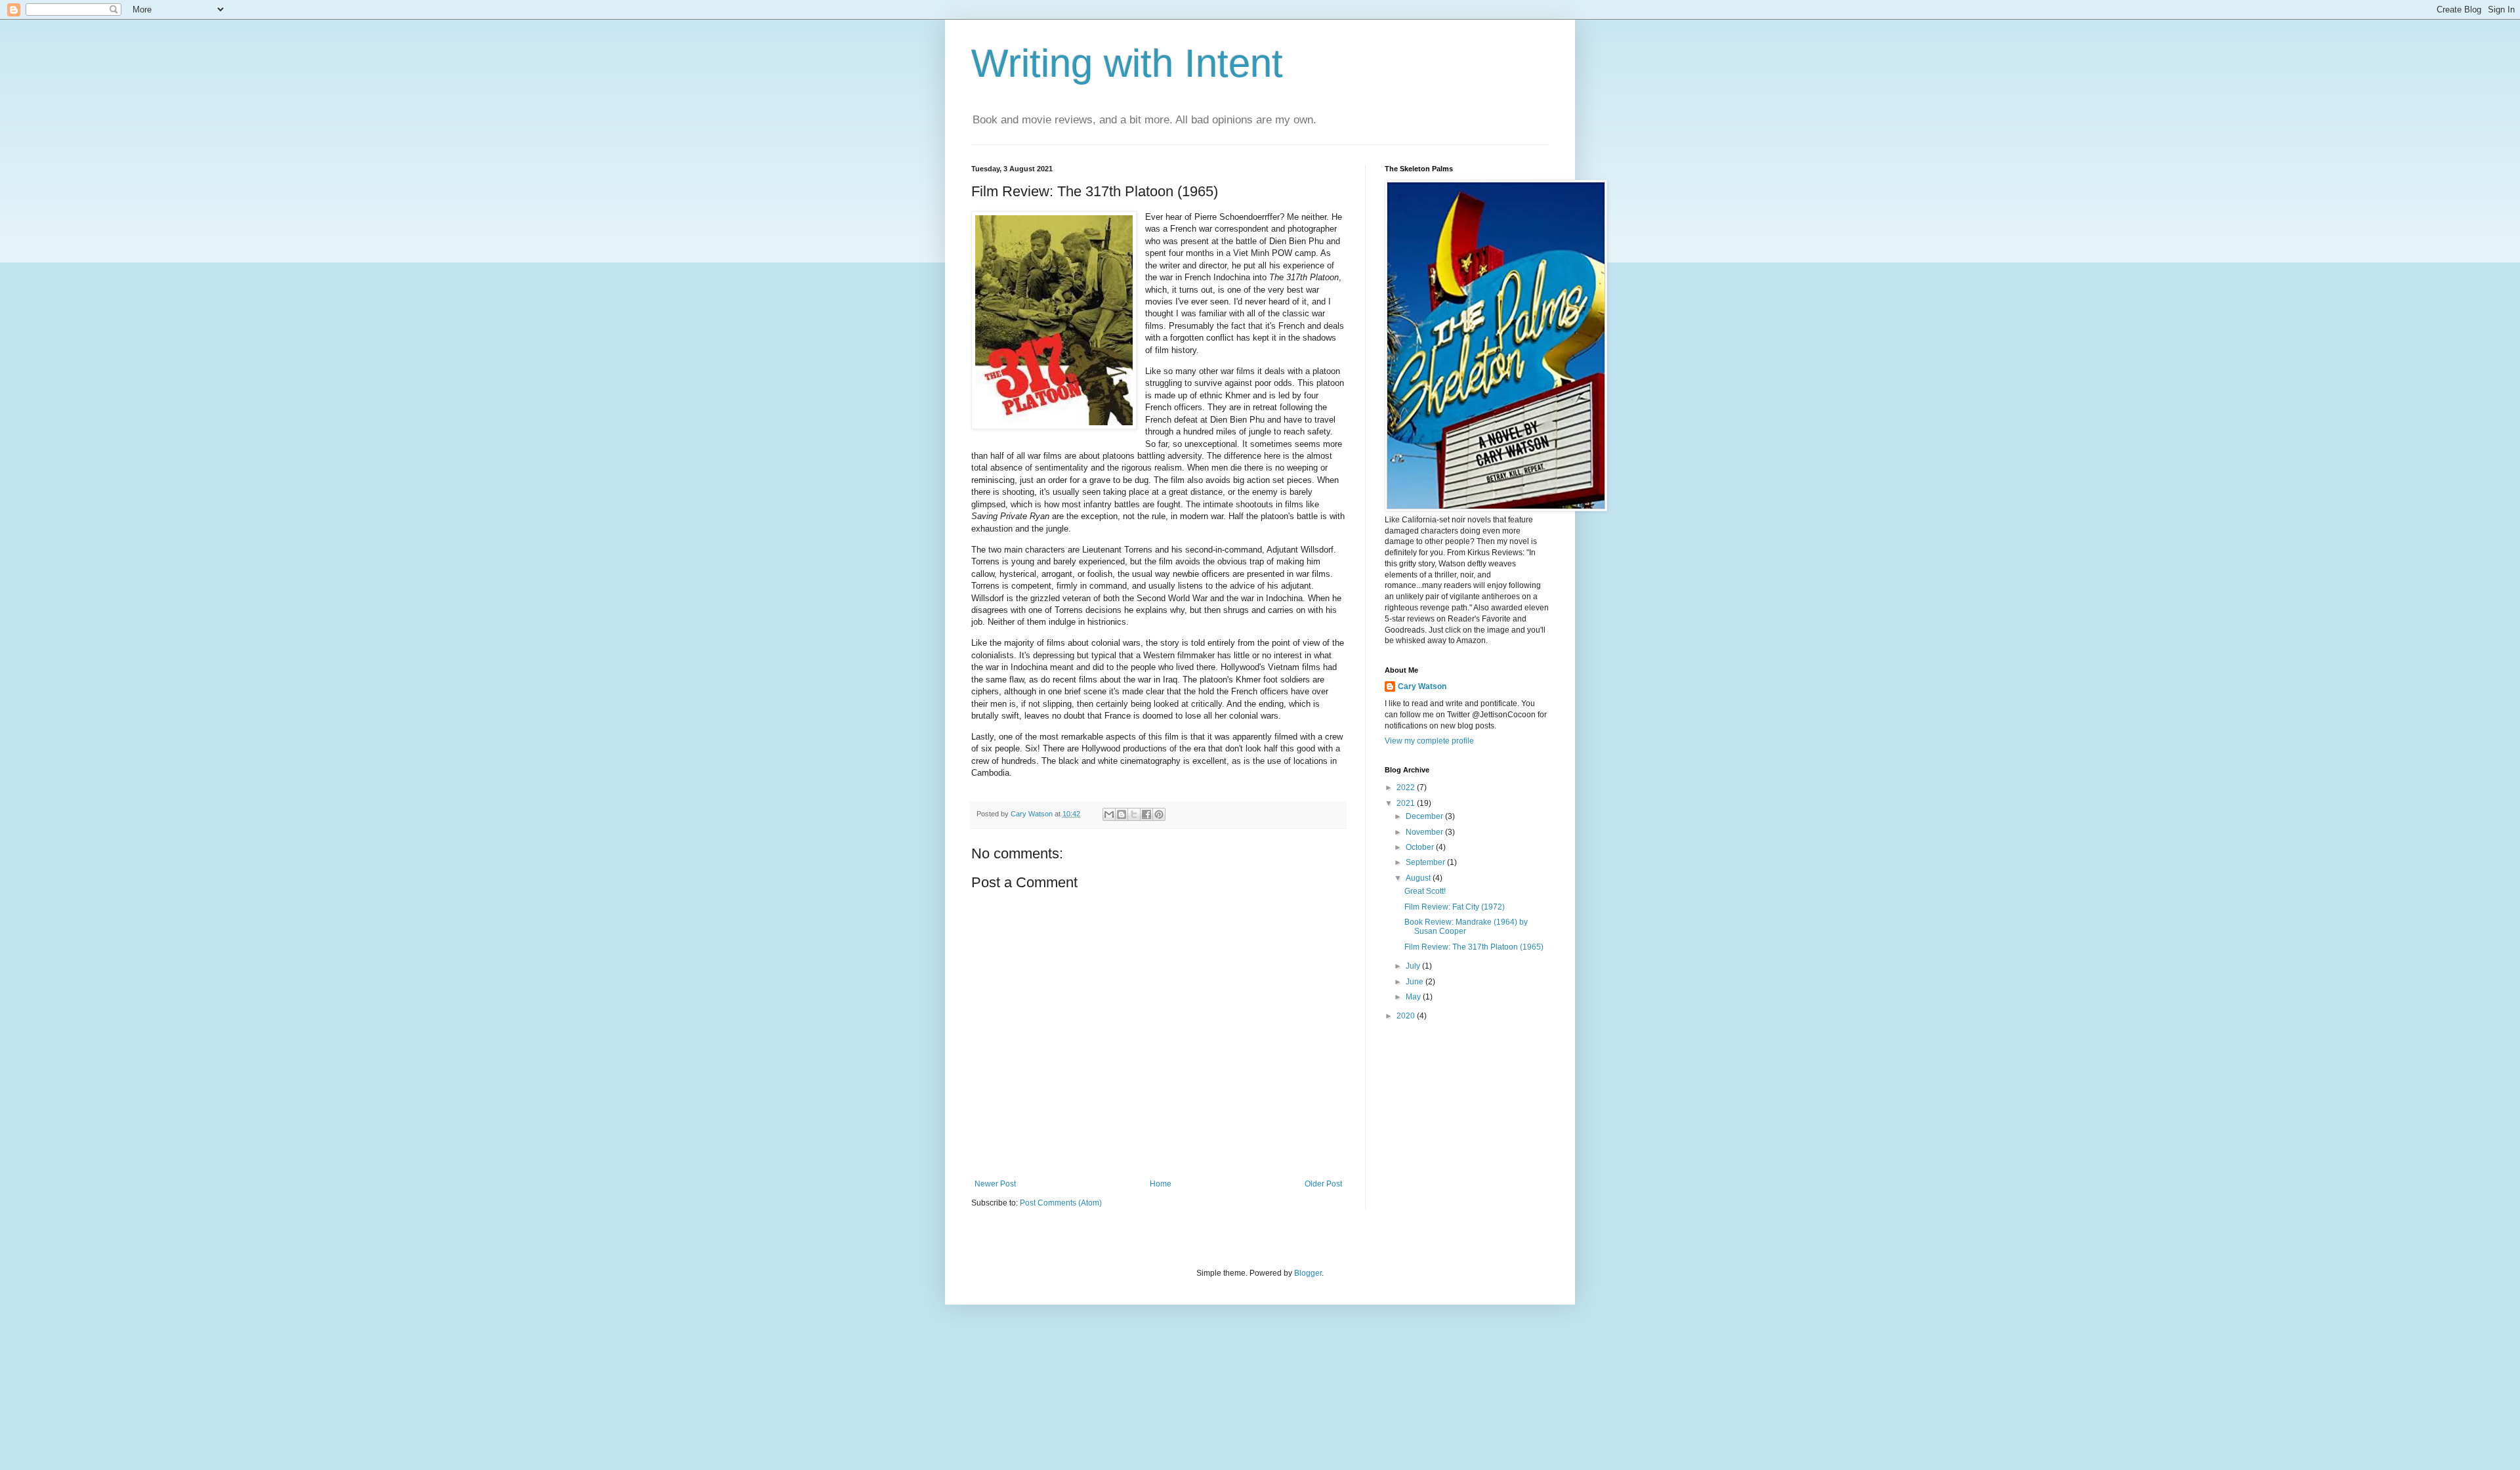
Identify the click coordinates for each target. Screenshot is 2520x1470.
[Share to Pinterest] (1159, 814)
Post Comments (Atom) (1061, 1203)
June (1416, 982)
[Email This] (1109, 814)
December (1425, 816)
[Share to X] (1134, 814)
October (1421, 847)
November (1425, 832)
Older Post (1323, 1184)
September (1426, 862)
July (1414, 966)
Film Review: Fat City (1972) (1455, 907)
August (1419, 878)
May (1414, 997)
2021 (1407, 803)
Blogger (1308, 1273)
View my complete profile (1429, 741)
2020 (1407, 1016)
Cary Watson (1422, 686)
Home (1161, 1184)
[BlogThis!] (1122, 814)
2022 (1407, 787)
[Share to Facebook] (1146, 814)
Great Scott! (1425, 891)
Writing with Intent (1127, 63)
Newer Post (995, 1184)
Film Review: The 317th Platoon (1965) (1474, 947)
